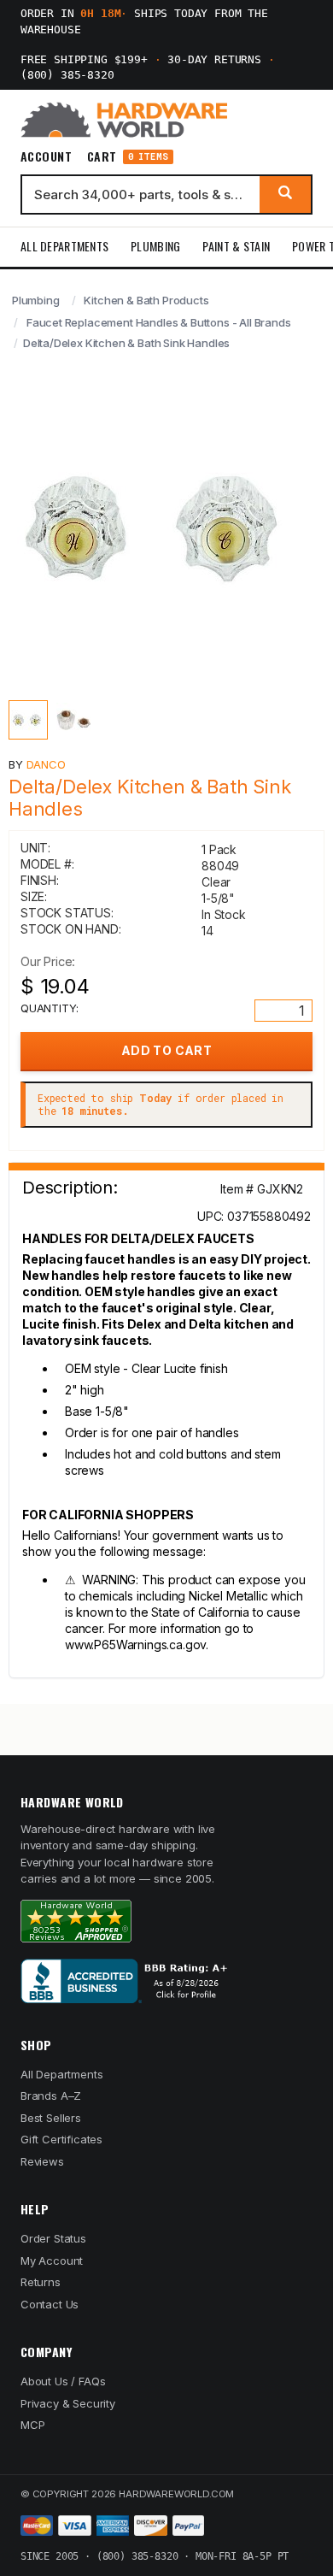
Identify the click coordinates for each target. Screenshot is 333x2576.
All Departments (64, 246)
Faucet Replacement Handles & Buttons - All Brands (159, 322)
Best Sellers (51, 2118)
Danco (46, 764)
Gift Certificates (61, 2139)
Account (46, 156)
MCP (33, 2425)
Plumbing (155, 246)
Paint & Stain (236, 246)
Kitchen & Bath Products (146, 300)
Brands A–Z (51, 2096)
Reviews (42, 2161)
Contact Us (50, 2304)
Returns (41, 2282)
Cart (128, 157)
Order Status (53, 2238)
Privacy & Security (68, 2403)
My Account (52, 2261)
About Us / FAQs (63, 2381)
